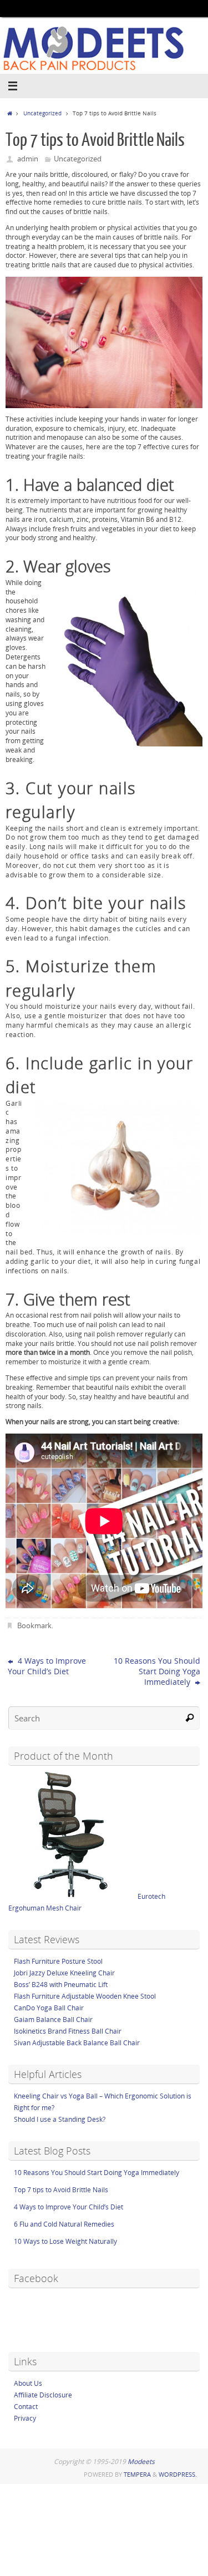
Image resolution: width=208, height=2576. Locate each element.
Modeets (141, 2461)
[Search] (190, 1718)
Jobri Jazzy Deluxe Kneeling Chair (64, 1973)
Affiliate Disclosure (43, 2395)
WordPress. (178, 2474)
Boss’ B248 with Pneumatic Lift (61, 1985)
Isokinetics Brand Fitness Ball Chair (68, 2031)
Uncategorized (42, 113)
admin (28, 159)
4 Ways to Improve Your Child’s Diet (47, 1666)
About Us (28, 2383)
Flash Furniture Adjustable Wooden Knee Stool (85, 1996)
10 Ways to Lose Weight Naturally (65, 2241)
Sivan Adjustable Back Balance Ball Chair (77, 2043)
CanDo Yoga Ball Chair (49, 2008)
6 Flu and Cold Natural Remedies (64, 2224)
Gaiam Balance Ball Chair (53, 2019)
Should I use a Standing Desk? (60, 2119)
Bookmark (34, 1625)
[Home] (9, 113)
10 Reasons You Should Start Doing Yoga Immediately (157, 1671)
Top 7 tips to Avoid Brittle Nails (61, 2190)
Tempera (137, 2474)
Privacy (25, 2418)
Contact (26, 2407)
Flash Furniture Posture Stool (58, 1961)
